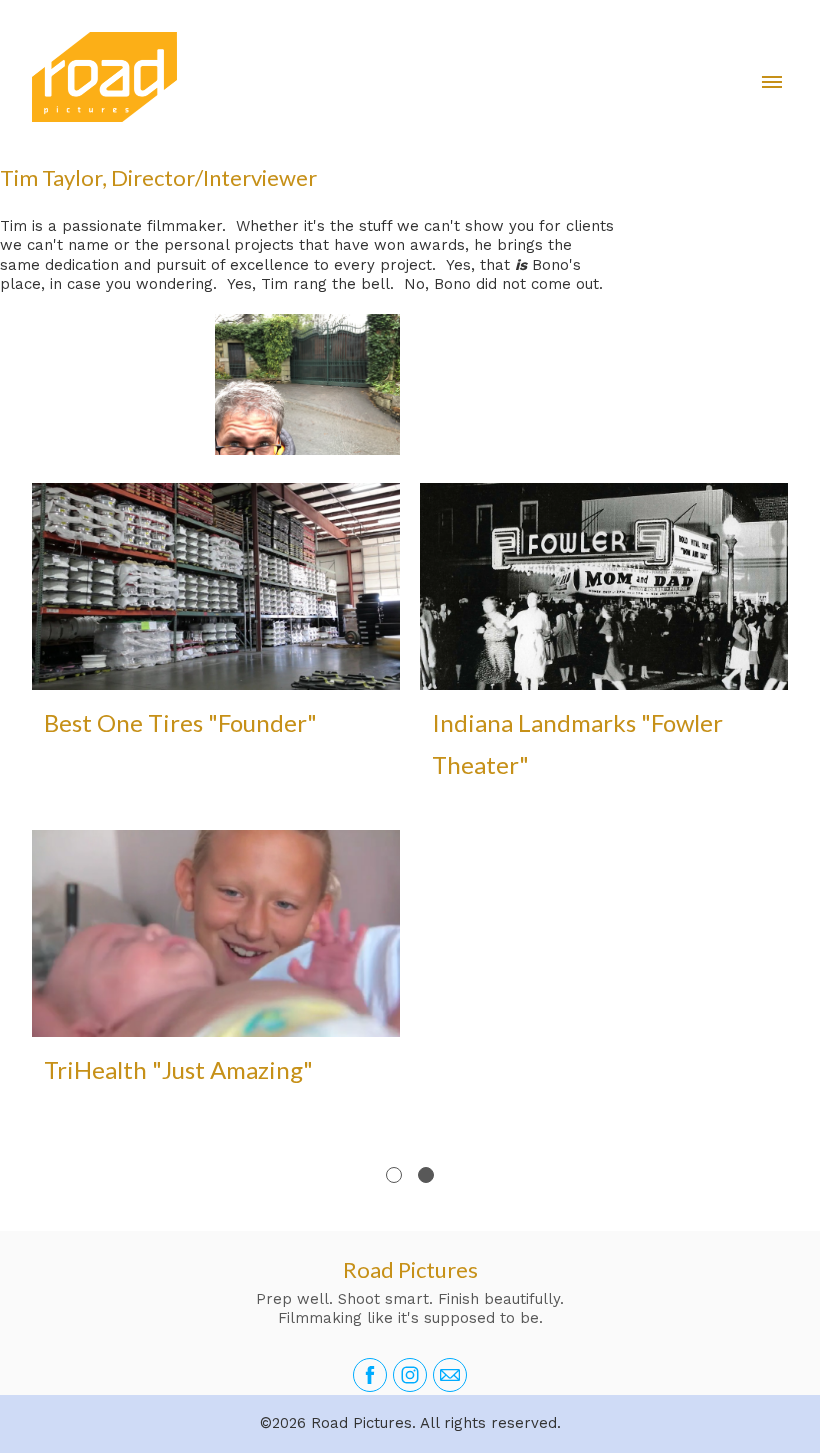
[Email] (450, 1375)
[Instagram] (410, 1375)
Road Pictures (410, 1269)
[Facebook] (370, 1375)
